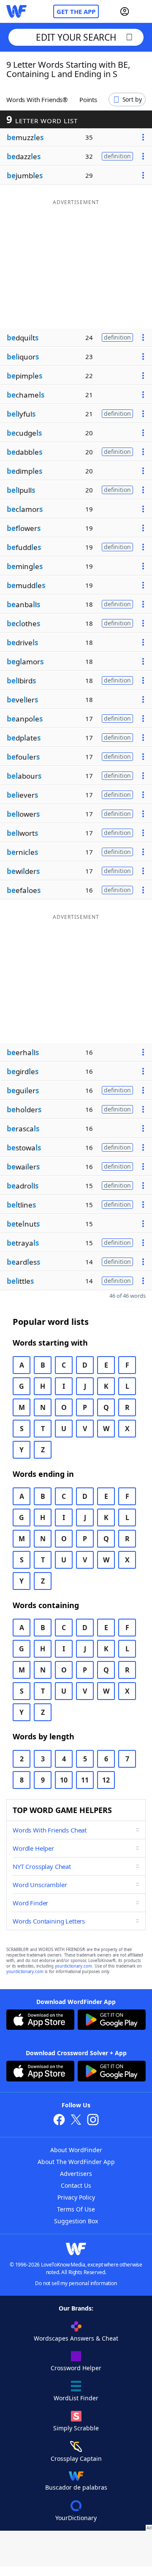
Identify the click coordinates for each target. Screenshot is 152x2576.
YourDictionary (76, 2518)
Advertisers (76, 2174)
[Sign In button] (125, 11)
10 (64, 1780)
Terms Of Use (76, 2209)
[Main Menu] (142, 11)
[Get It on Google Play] (112, 2021)
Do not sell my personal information (76, 2283)
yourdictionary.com (73, 1966)
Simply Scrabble (76, 2428)
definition (117, 156)
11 (85, 1780)
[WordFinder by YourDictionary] (16, 11)
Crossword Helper (76, 2368)
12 (106, 1780)
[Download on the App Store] (40, 2021)
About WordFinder (76, 2150)
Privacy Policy (76, 2197)
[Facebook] (59, 2121)
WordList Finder (76, 2398)
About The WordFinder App (76, 2162)
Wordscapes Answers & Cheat (76, 2338)
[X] (76, 2121)
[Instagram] (93, 2121)
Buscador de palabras (76, 2487)
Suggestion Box (76, 2221)
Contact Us (76, 2185)
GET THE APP (76, 11)
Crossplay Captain (76, 2459)
